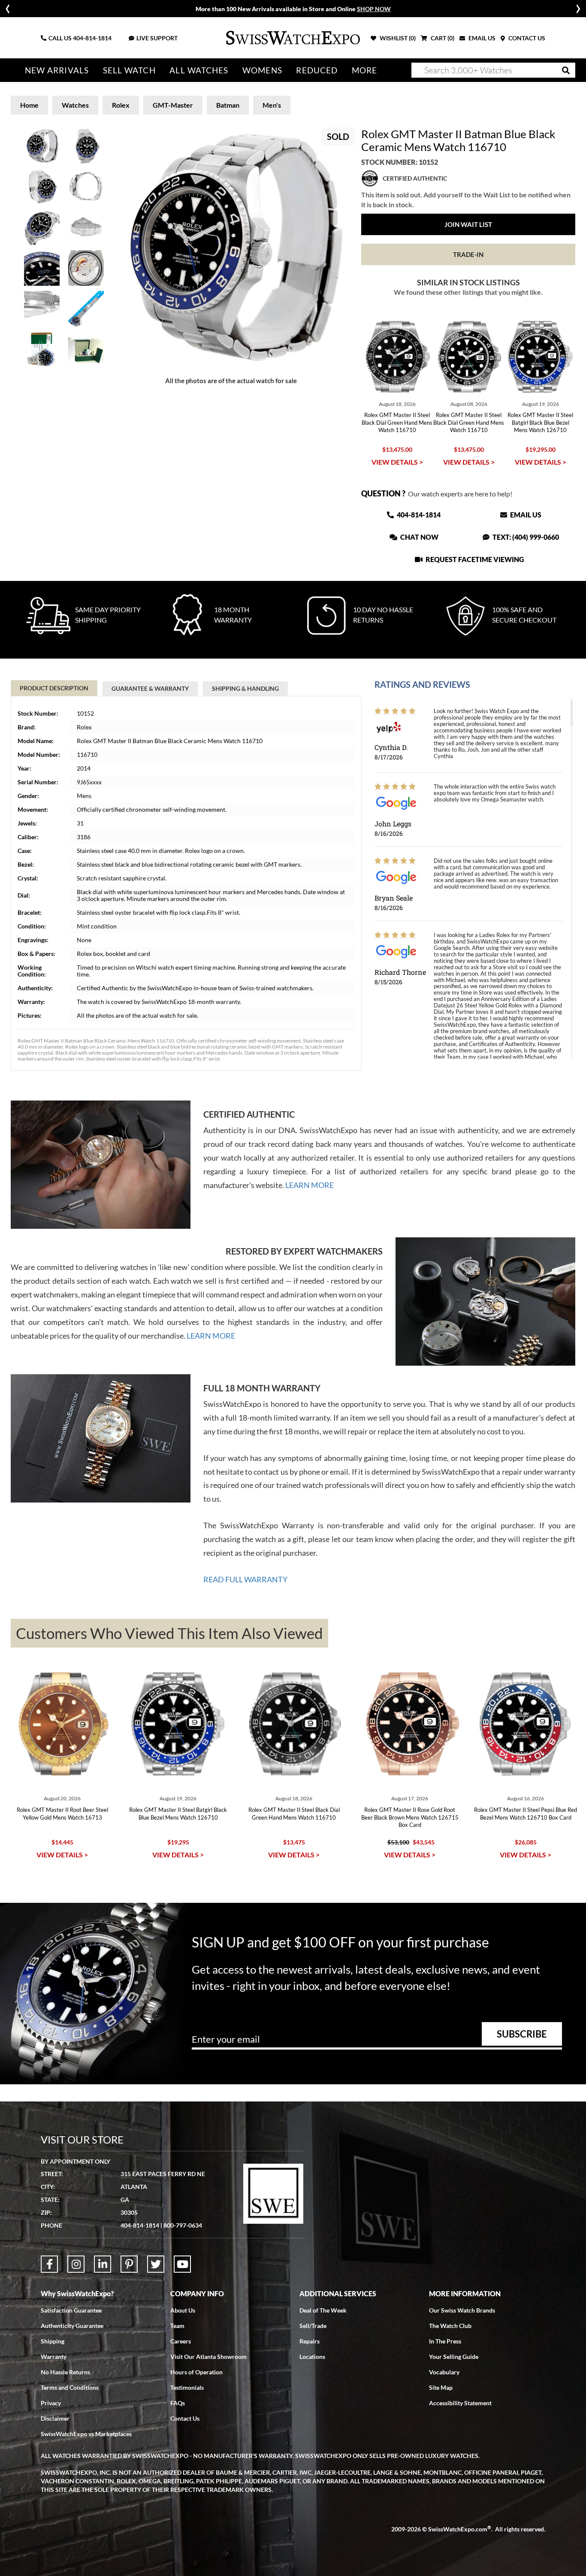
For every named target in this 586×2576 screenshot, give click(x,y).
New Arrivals (57, 70)
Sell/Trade (313, 2326)
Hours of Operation (196, 2372)
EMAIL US (481, 38)
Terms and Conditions (70, 2387)
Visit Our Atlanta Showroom (208, 2357)
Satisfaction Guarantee (71, 2310)
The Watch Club (450, 2326)
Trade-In (468, 254)
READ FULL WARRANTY (245, 1579)
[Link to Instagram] (76, 2264)
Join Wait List (468, 224)
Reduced (317, 70)
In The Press (445, 2341)
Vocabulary (444, 2372)
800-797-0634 (183, 2225)
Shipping (53, 2341)
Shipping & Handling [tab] (245, 688)
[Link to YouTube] (182, 2264)
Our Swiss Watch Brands (462, 2310)
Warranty (54, 2357)
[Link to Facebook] (49, 2264)
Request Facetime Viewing (474, 559)
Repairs (310, 2341)
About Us (183, 2310)
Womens (262, 70)
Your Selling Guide (454, 2357)
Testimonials (187, 2387)
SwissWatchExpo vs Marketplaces (86, 2434)
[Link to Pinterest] (129, 2264)
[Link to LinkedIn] (103, 2264)
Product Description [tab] (54, 688)
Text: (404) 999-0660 (525, 537)
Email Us (525, 515)
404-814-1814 (92, 38)
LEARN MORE (310, 1185)
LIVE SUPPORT (157, 38)
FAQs (178, 2403)
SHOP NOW (374, 9)
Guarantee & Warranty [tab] (150, 688)
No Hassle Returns (65, 2372)
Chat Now (419, 537)
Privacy (51, 2403)
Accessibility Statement (460, 2403)
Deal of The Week (323, 2310)
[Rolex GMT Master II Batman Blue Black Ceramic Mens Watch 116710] (231, 246)
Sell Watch (129, 70)
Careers (181, 2341)
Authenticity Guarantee (72, 2326)
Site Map (441, 2387)
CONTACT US (526, 38)
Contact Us (185, 2418)
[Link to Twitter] (156, 2264)
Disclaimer (55, 2418)
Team (177, 2326)
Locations (312, 2357)
